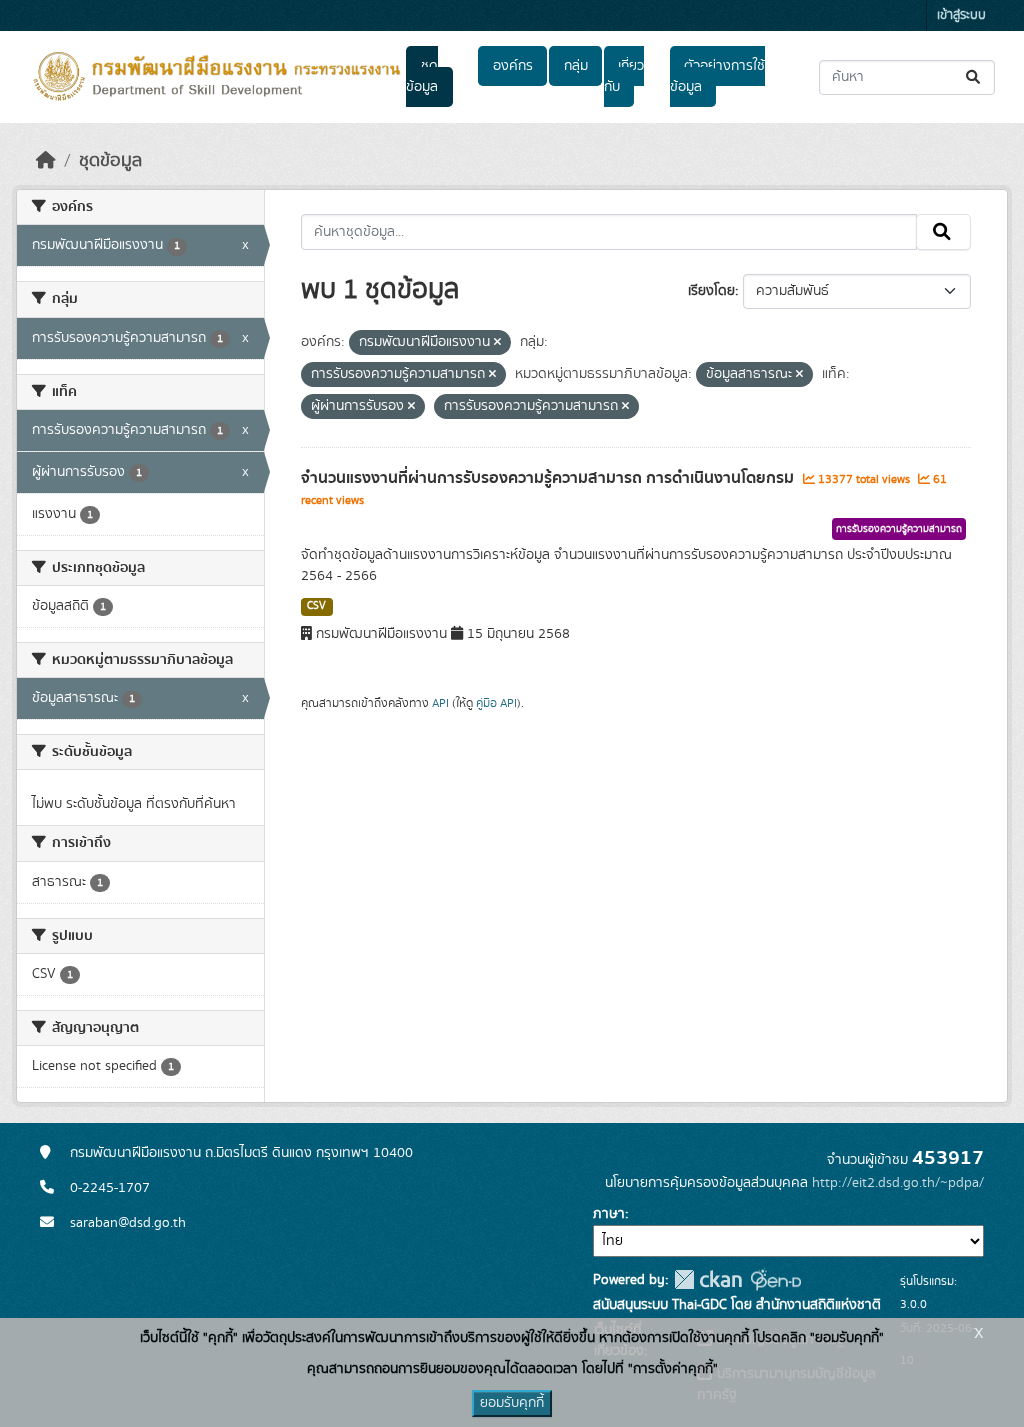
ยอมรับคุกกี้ (512, 1403)
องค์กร (513, 66)
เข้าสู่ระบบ (961, 15)
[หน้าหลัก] (46, 161)
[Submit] (974, 77)
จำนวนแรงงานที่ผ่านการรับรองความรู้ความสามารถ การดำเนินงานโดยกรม (549, 478)
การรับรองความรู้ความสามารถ (899, 529)
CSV (316, 606)
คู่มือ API (496, 703)
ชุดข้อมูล (422, 76)
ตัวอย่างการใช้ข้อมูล (717, 76)
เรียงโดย (711, 291)
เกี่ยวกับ (624, 76)
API (440, 703)
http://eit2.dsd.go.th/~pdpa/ (898, 1183)
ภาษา (609, 1214)
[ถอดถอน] (497, 343)
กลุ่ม (576, 66)
